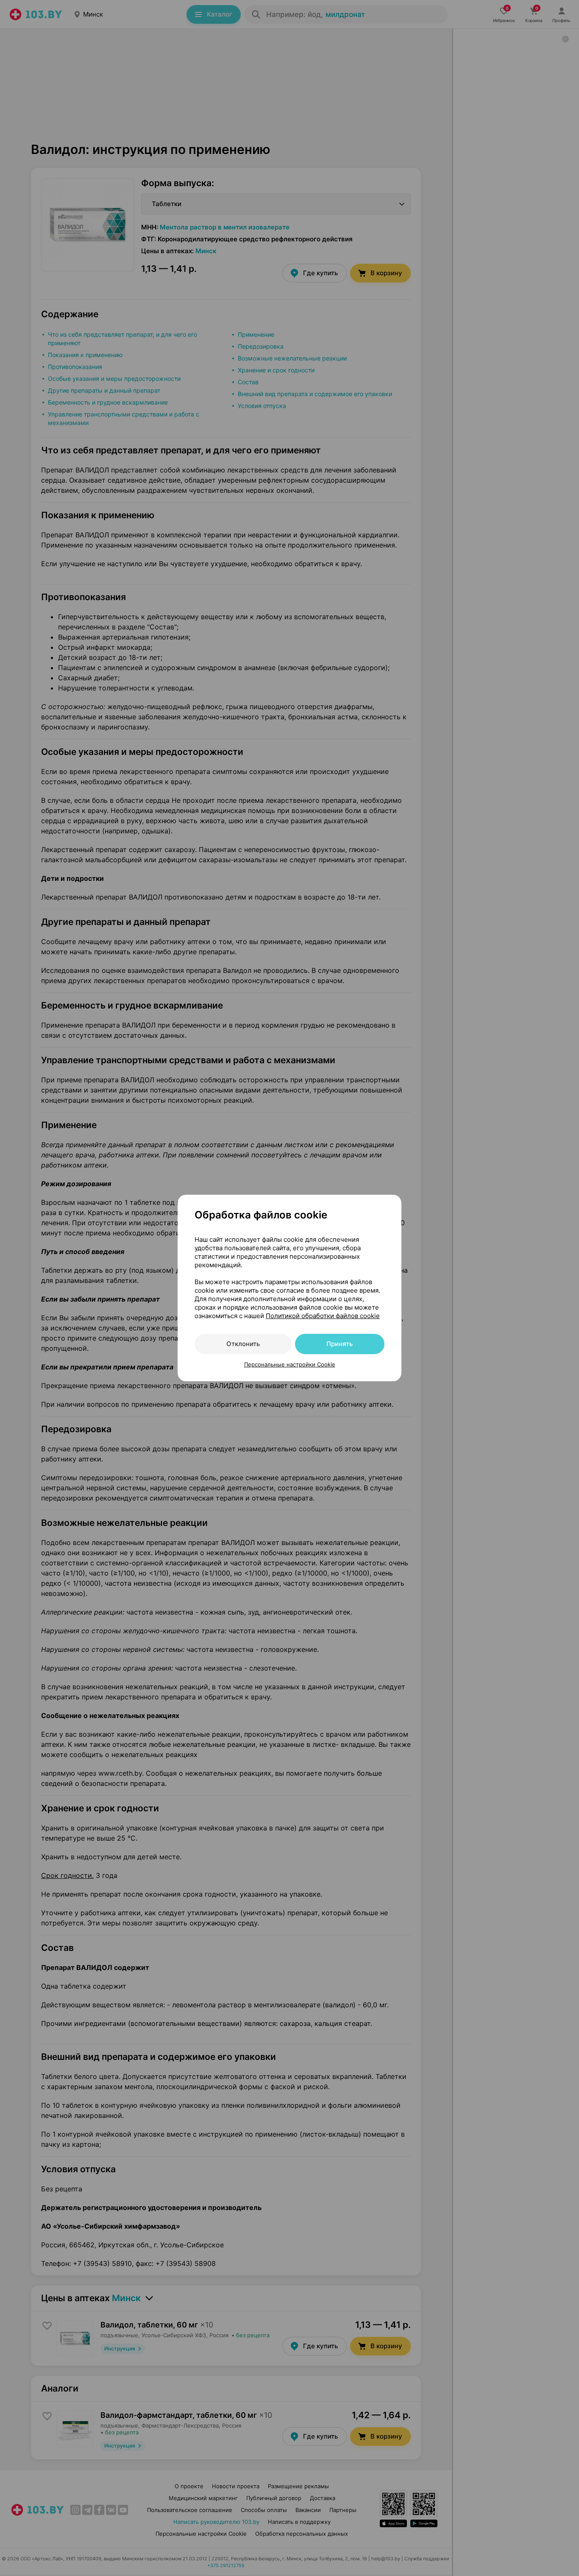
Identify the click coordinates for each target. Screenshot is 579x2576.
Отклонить (243, 1344)
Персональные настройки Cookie (290, 1364)
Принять (340, 1344)
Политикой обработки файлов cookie (323, 1316)
